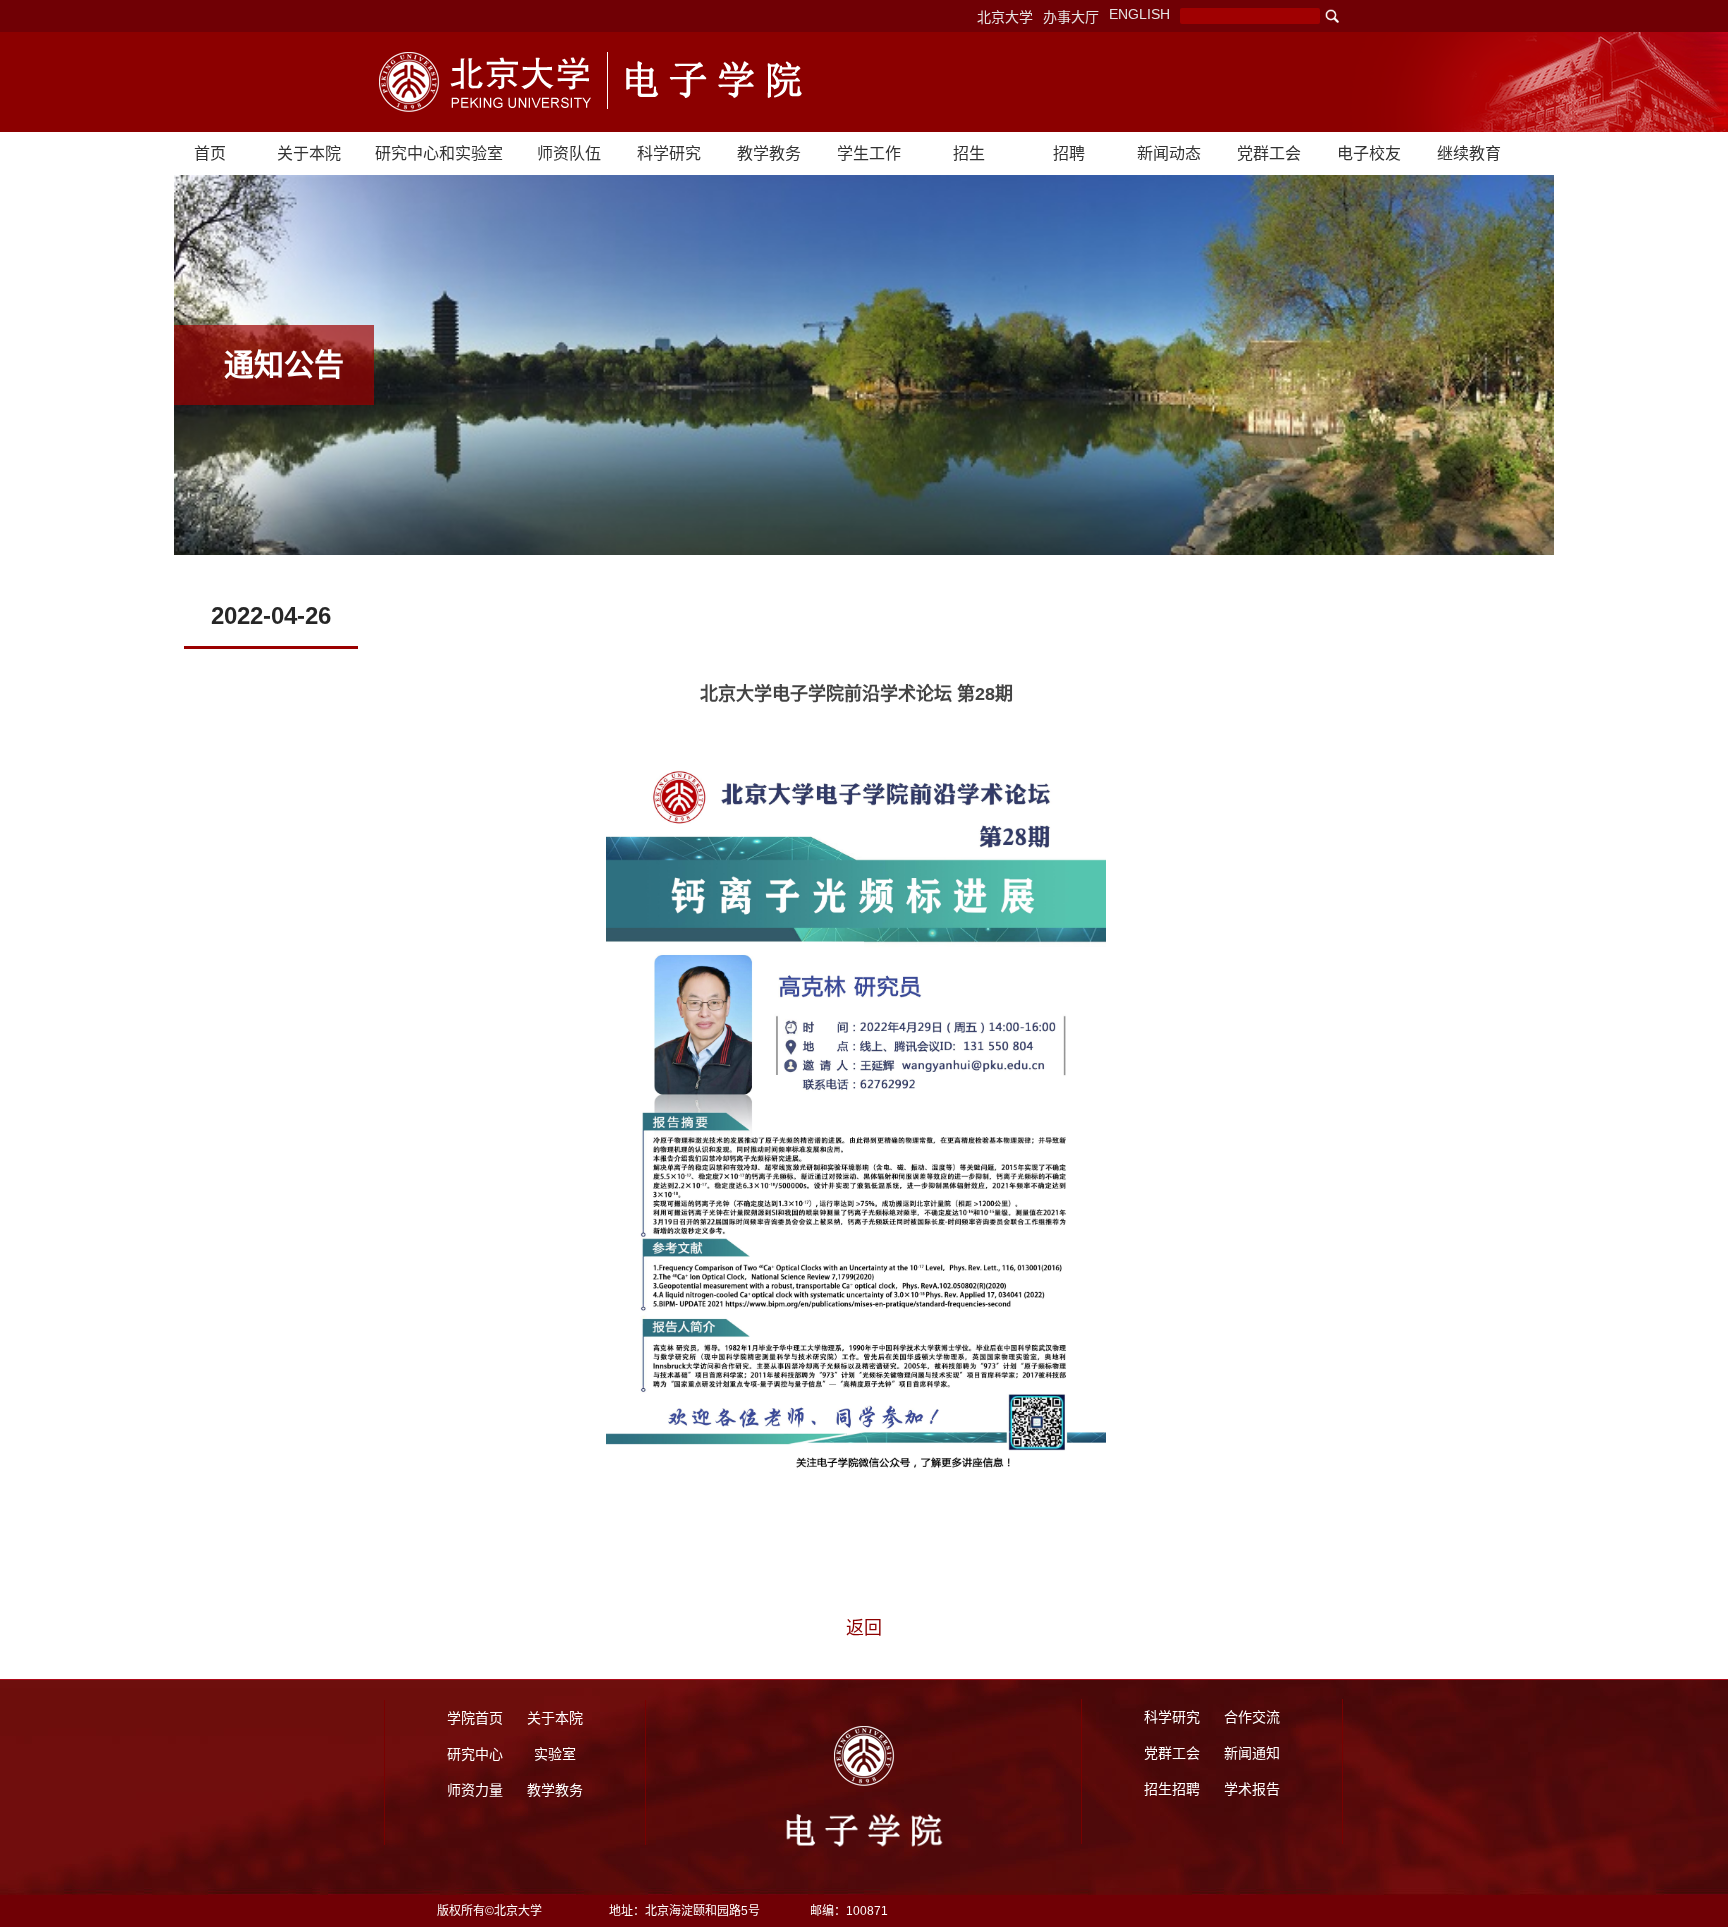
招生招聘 (1172, 1789)
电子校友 (1369, 153)
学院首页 (475, 1718)
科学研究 (669, 153)
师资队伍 (569, 153)
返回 (864, 1628)
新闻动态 (1169, 153)
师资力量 (475, 1790)
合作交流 (1252, 1717)
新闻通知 (1252, 1753)
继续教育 (1469, 153)
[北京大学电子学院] (485, 82)
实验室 (555, 1754)
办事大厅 (1071, 17)
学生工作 (869, 153)
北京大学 (1005, 17)
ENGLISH (1139, 14)
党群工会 (1269, 153)
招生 (969, 153)
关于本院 (309, 153)
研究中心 (475, 1754)
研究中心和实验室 (439, 153)
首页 (210, 153)
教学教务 (769, 153)
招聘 (1069, 153)
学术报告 (1252, 1789)
